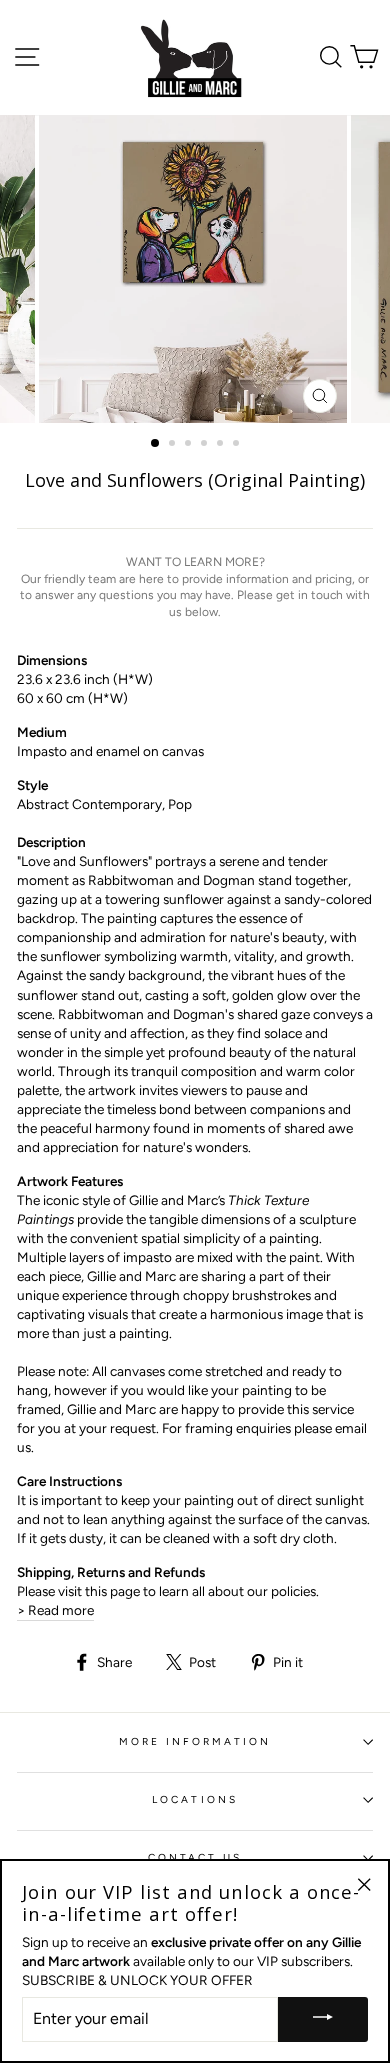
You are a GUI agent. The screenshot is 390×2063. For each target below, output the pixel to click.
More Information (195, 1741)
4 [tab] (206, 445)
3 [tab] (190, 445)
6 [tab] (238, 445)
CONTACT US (195, 1857)
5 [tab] (222, 445)
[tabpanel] (195, 269)
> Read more (55, 1610)
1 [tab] (156, 444)
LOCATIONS (195, 1799)
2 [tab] (174, 445)
